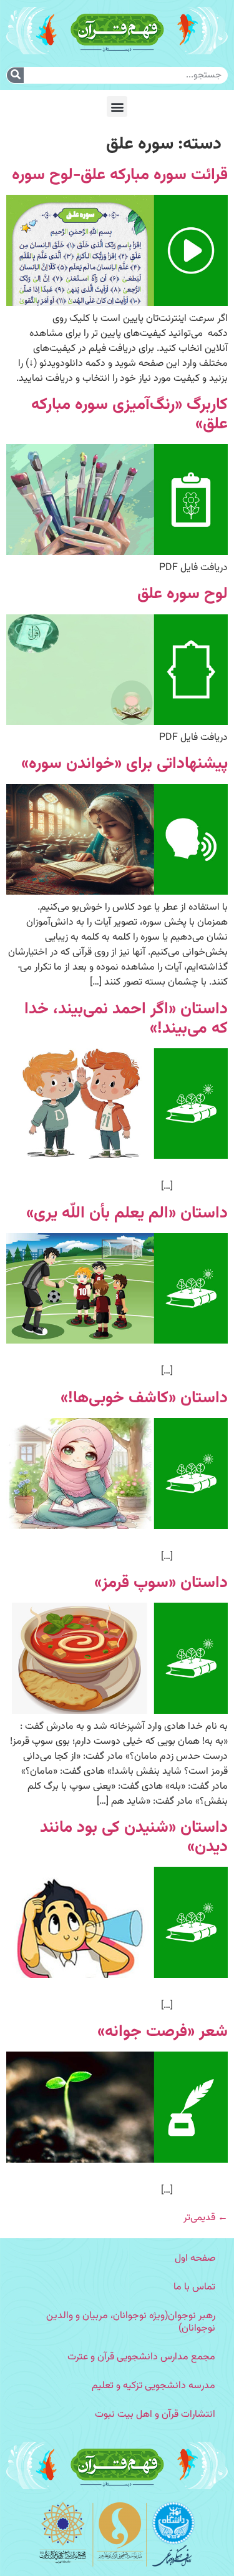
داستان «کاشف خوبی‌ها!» (144, 1398)
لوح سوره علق (183, 594)
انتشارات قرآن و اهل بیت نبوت (155, 2415)
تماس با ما (194, 2287)
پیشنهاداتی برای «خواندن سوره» (124, 764)
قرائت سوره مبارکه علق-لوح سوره (120, 175)
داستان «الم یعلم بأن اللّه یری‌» (127, 1213)
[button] (117, 106)
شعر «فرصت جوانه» (163, 2032)
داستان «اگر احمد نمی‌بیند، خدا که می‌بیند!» (126, 1019)
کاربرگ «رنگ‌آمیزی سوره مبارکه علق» (129, 415)
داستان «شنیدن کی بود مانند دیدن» (134, 1837)
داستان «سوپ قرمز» (161, 1583)
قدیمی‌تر (206, 2218)
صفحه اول (195, 2259)
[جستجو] (15, 75)
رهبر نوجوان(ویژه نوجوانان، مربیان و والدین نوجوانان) (131, 2322)
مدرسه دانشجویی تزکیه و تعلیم (154, 2386)
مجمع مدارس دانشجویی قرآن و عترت (141, 2357)
